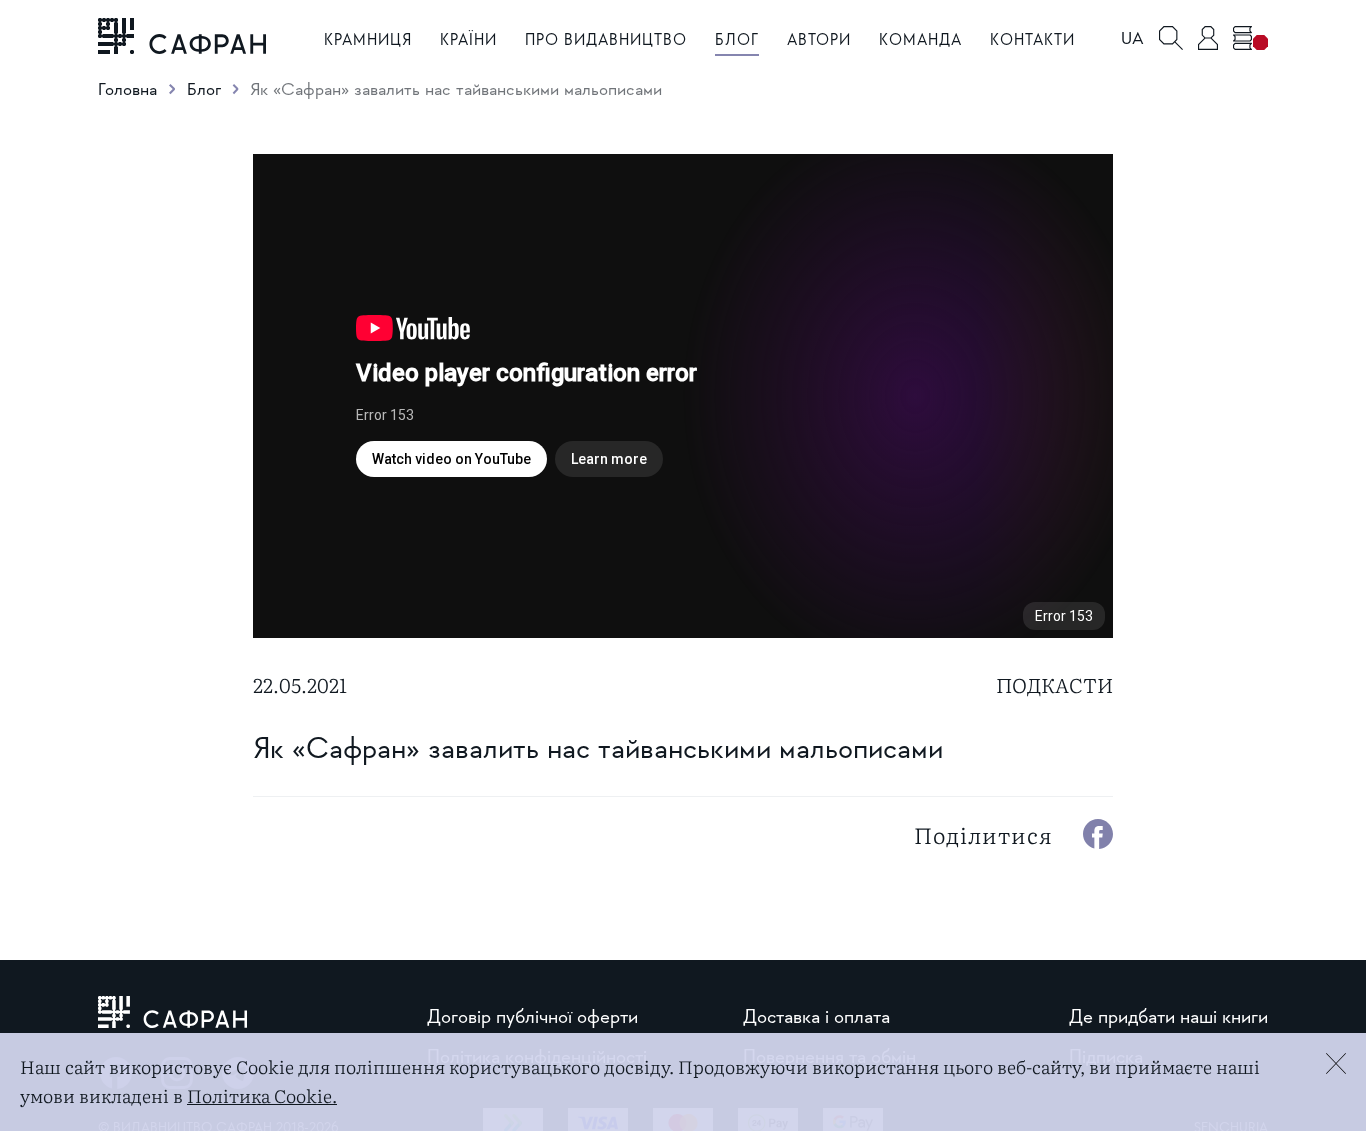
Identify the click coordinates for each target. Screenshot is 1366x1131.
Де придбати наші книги (1168, 1016)
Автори (819, 39)
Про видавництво (606, 39)
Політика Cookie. (262, 1095)
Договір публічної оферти (532, 1016)
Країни (468, 39)
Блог (737, 39)
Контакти (1032, 39)
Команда (920, 39)
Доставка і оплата (816, 1016)
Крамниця (368, 39)
